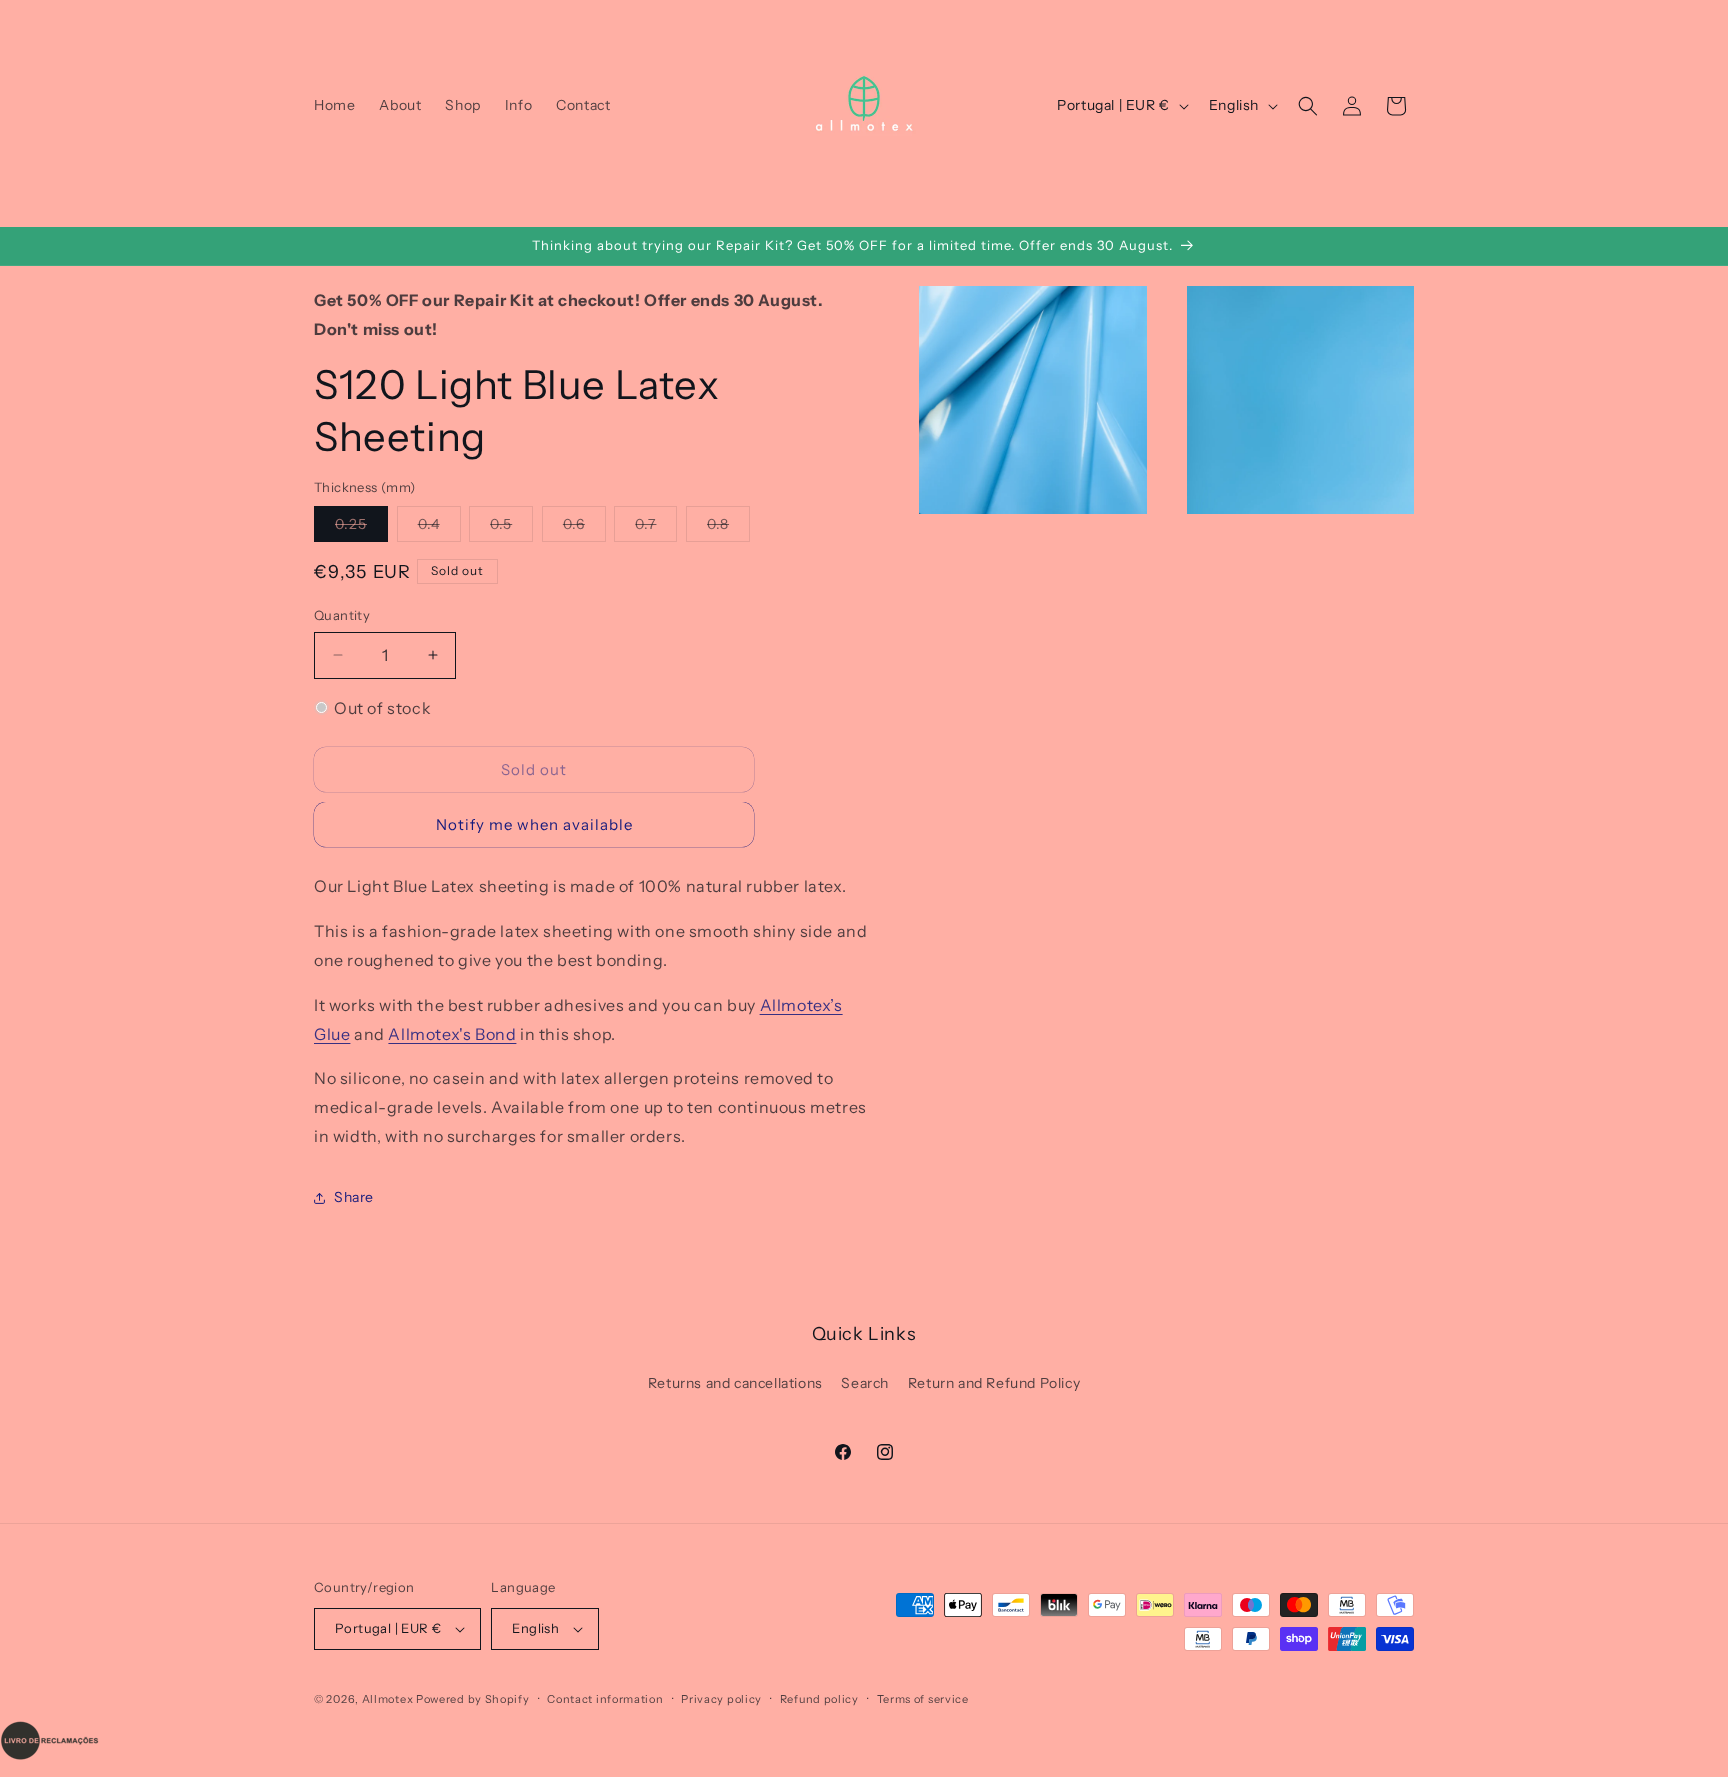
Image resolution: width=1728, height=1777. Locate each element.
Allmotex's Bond (452, 1034)
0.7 (656, 528)
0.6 (584, 528)
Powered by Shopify (473, 1699)
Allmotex (388, 1699)
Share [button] (354, 1197)
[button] (1308, 106)
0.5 (511, 528)
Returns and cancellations (735, 1383)
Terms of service (923, 1699)
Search (865, 1383)
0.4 (439, 528)
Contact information (605, 1699)
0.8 (728, 528)
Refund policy (819, 1699)
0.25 (361, 528)
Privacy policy (721, 1699)
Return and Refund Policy (994, 1383)
